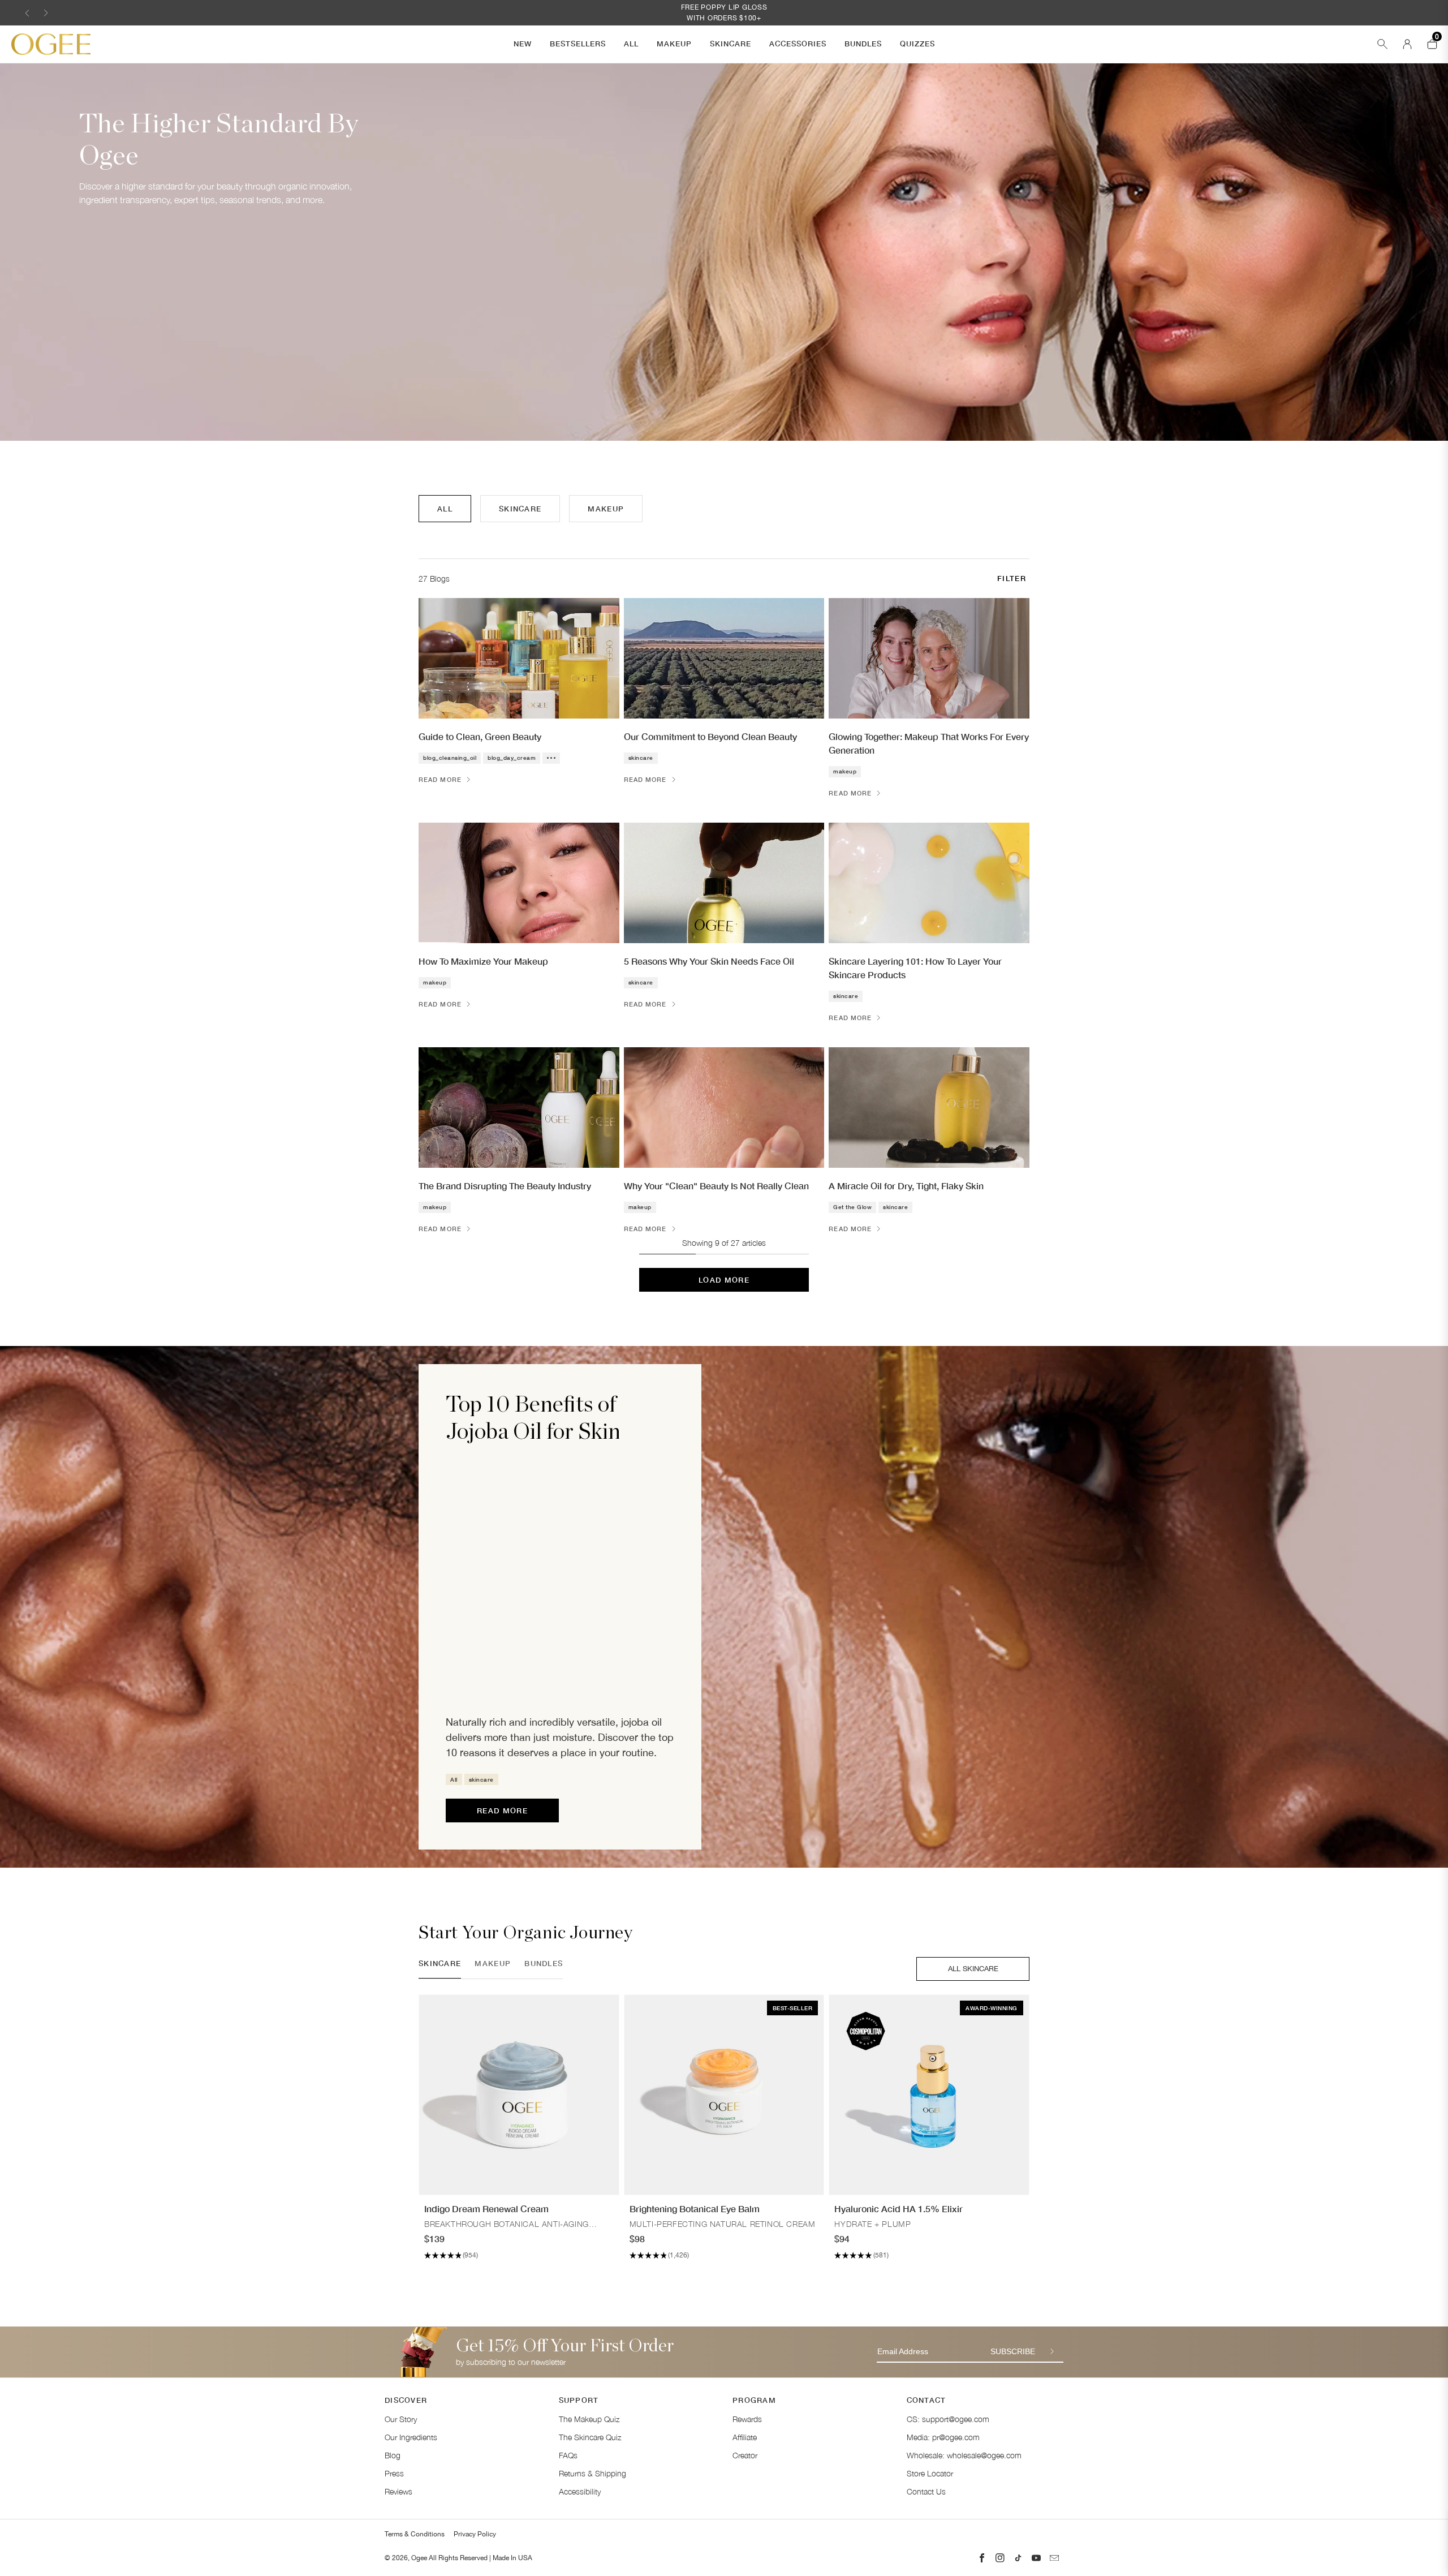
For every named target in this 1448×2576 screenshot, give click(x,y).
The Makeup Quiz (589, 2419)
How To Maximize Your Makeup (483, 961)
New (523, 44)
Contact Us (926, 2491)
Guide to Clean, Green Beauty (480, 736)
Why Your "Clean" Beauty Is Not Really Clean (716, 1186)
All (631, 44)
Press (394, 2473)
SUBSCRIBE (1013, 2351)
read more (502, 1810)
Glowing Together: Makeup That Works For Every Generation (929, 743)
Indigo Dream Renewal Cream (486, 2209)
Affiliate (745, 2437)
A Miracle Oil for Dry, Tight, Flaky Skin (906, 1186)
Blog (393, 2455)
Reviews (398, 2491)
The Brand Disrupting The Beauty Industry (505, 1186)
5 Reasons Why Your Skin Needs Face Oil (709, 961)
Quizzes (917, 44)
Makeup (674, 44)
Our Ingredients (411, 2437)
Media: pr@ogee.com (943, 2437)
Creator (745, 2455)
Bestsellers (578, 44)
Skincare (731, 44)
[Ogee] (51, 44)
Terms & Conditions (415, 2534)
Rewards (747, 2419)
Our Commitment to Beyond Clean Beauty (710, 736)
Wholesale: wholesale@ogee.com (964, 2455)
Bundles (863, 44)
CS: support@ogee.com (948, 2419)
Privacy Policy (475, 2534)
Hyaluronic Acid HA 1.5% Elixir (898, 2209)
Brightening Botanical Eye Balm (695, 2209)
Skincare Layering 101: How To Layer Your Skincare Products (915, 968)
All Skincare (973, 1969)
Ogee (419, 2558)
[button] (27, 13)
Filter (1012, 578)
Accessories (798, 44)
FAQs (568, 2455)
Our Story (401, 2419)
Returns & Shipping (592, 2473)
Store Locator (930, 2473)
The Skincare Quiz (590, 2437)
